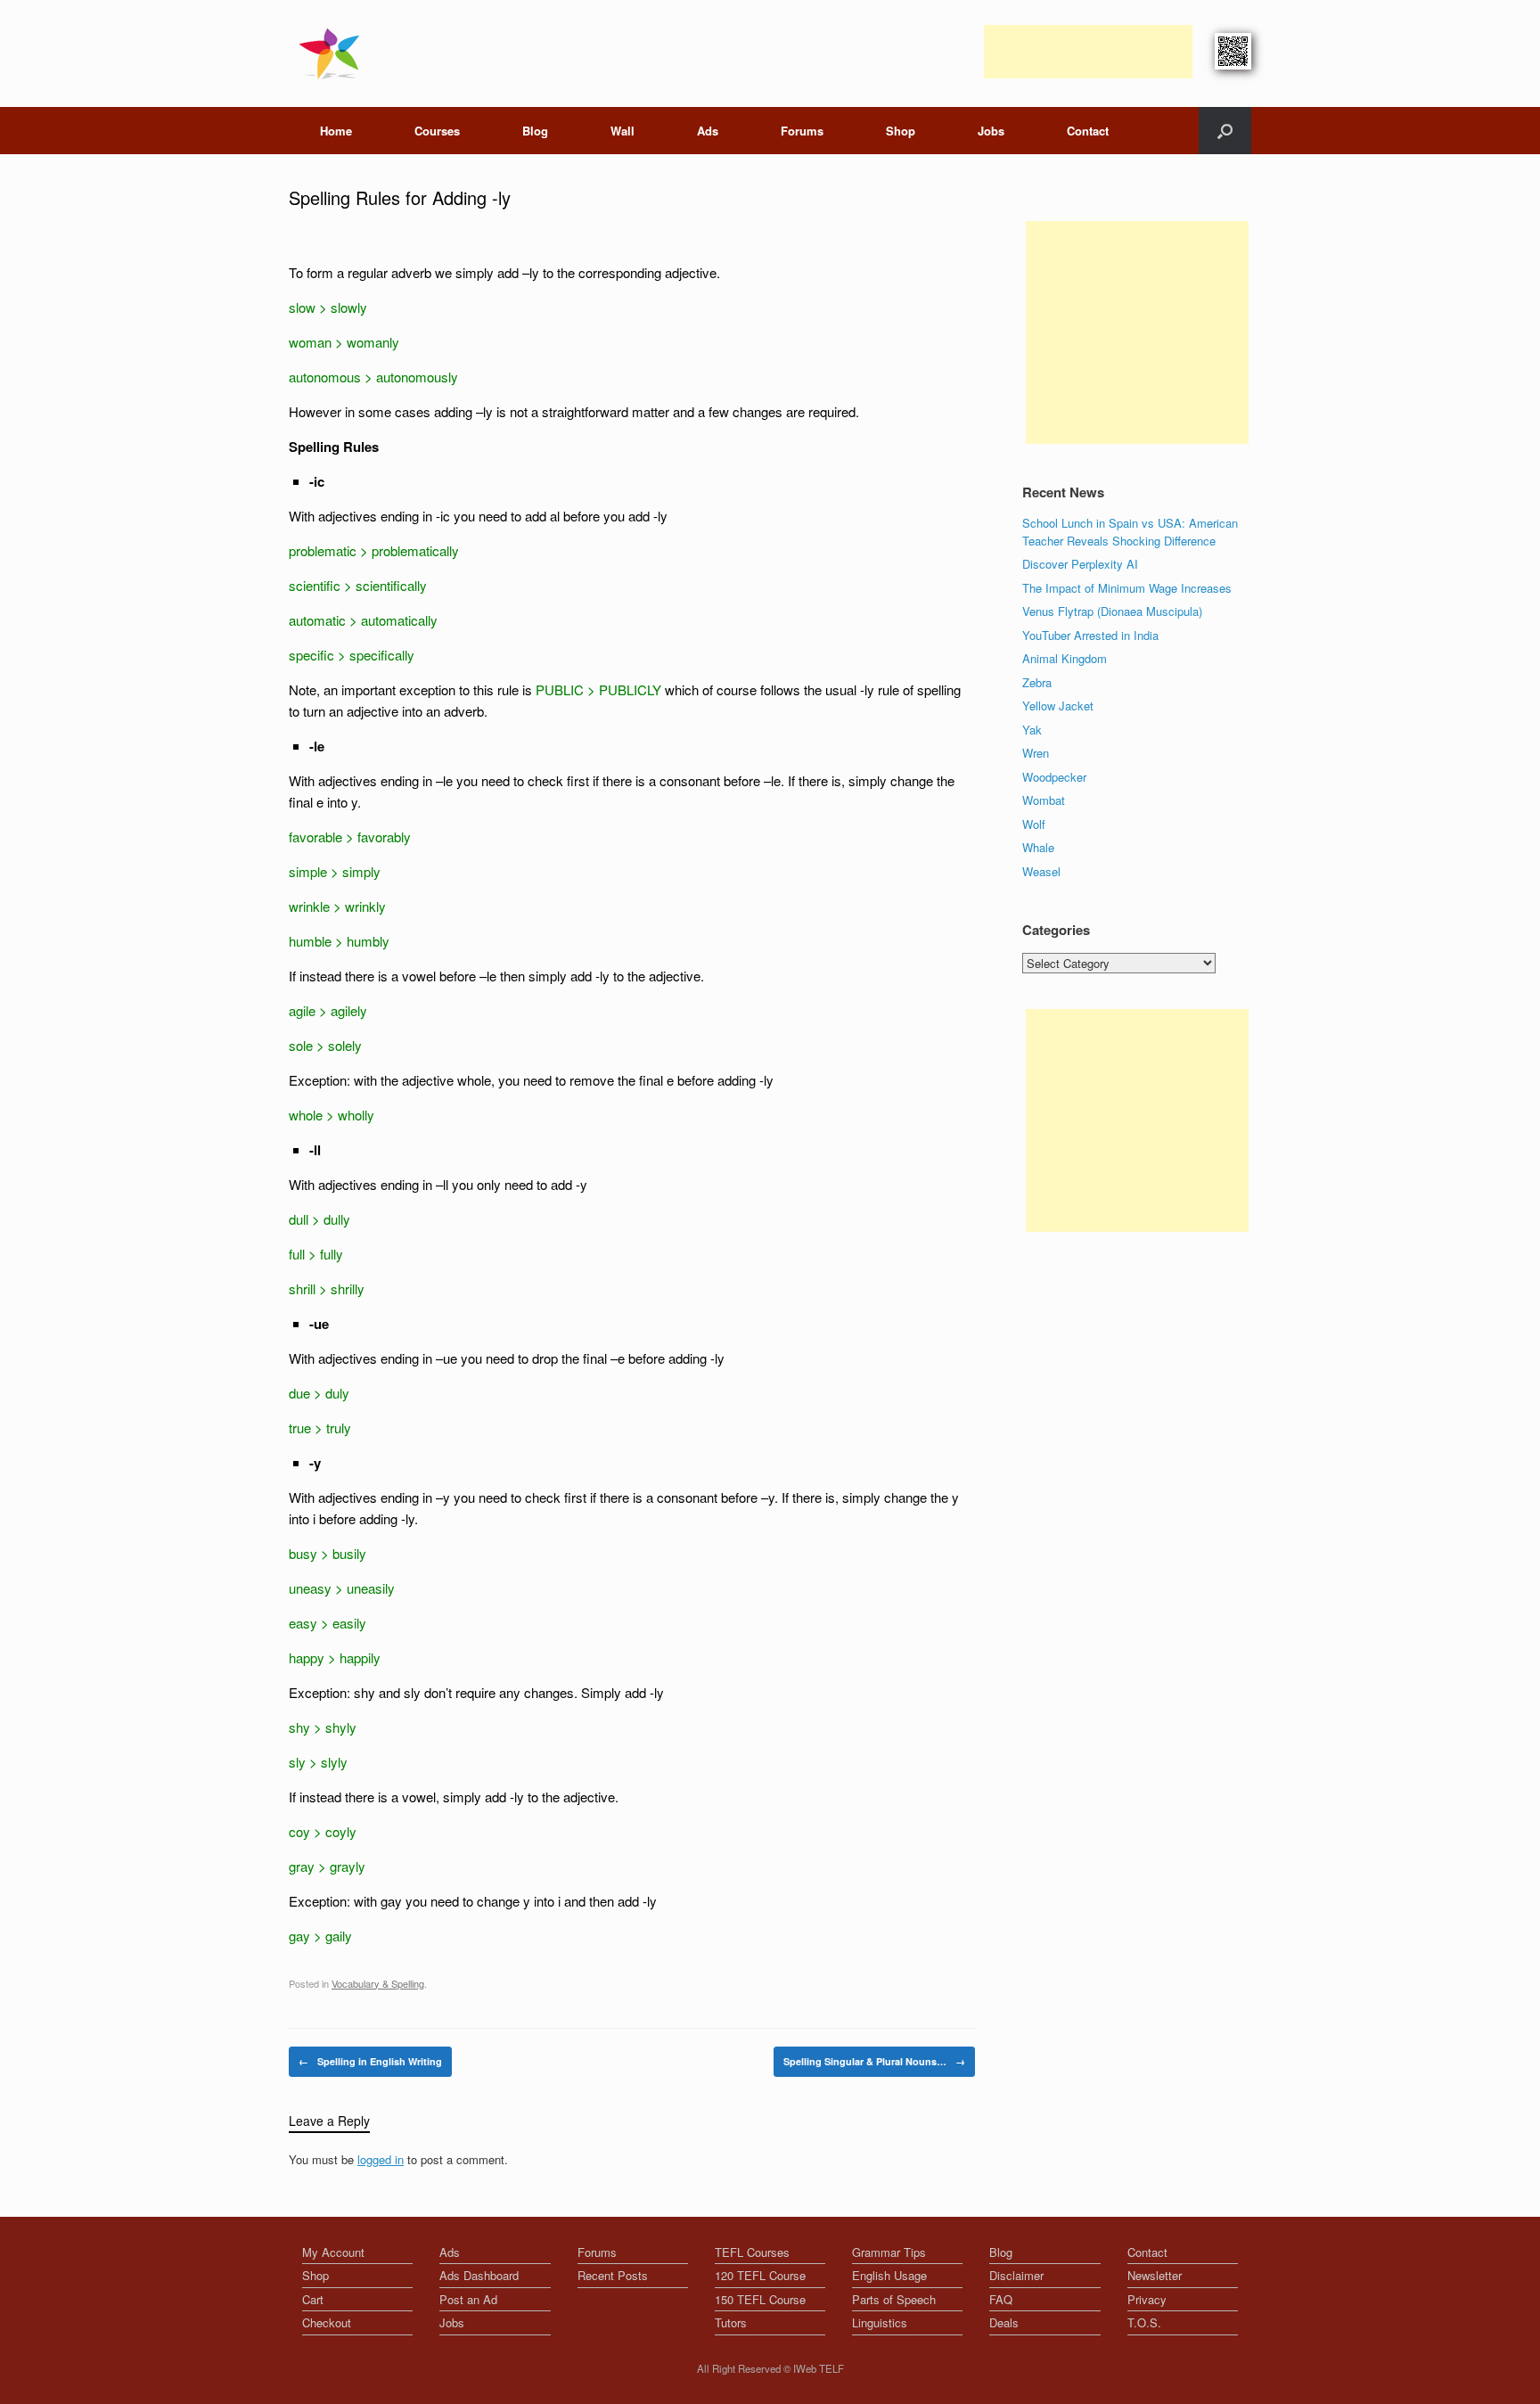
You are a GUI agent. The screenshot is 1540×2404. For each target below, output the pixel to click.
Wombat (1044, 800)
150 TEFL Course (760, 2299)
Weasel (1041, 871)
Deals (1004, 2322)
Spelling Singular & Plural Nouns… (874, 2061)
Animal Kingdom (1065, 658)
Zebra (1037, 682)
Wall (623, 131)
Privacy (1147, 2299)
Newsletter (1155, 2275)
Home (336, 131)
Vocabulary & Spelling (378, 1983)
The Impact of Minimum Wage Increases (1127, 588)
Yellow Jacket (1058, 706)
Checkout (327, 2322)
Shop (901, 131)
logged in (381, 2159)
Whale (1038, 847)
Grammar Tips (889, 2252)
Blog (535, 131)
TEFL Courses (752, 2252)
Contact (1088, 131)
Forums (802, 131)
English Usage (889, 2275)
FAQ (1001, 2299)
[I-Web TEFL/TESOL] (333, 53)
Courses (437, 131)
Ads (708, 131)
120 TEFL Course (760, 2275)
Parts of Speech (894, 2299)
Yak (1032, 730)
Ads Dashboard (479, 2275)
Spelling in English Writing (370, 2061)
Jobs (991, 131)
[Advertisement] (1088, 52)
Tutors (731, 2322)
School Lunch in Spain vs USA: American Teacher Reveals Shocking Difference (1130, 532)
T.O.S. (1144, 2322)
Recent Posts (613, 2275)
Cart (313, 2299)
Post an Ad (468, 2299)
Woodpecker (1054, 777)
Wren (1036, 753)
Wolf (1034, 824)
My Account (333, 2252)
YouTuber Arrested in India (1090, 635)
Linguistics (880, 2322)
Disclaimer (1016, 2275)
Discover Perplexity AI (1080, 564)
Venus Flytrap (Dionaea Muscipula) (1112, 611)
